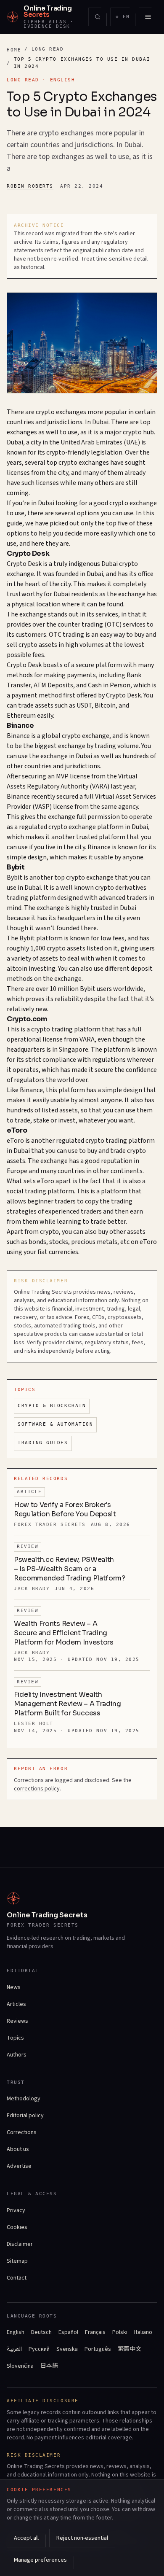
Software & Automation (55, 1424)
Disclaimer (20, 2244)
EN (125, 18)
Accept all (26, 2538)
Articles (16, 2004)
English (16, 2332)
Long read (48, 49)
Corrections (22, 2132)
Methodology (24, 2099)
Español (68, 2332)
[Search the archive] (98, 17)
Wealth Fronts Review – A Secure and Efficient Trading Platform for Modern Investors (64, 1633)
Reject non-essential (82, 2538)
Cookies (17, 2227)
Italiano (143, 2332)
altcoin (17, 969)
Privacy (16, 2210)
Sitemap (17, 2261)
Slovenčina (20, 2366)
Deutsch (41, 2332)
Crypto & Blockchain (52, 1406)
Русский (39, 2349)
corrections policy (37, 1789)
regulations (109, 1060)
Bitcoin (105, 705)
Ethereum (21, 716)
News (14, 1987)
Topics (15, 2038)
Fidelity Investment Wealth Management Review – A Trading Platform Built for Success (67, 1704)
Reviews (17, 2021)
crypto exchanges (61, 412)
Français (95, 2332)
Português (98, 2349)
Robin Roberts (30, 186)
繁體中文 (130, 2349)
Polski (120, 2332)
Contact (17, 2278)
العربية (14, 2349)
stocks (59, 1242)
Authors (17, 2055)
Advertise (19, 2166)
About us (18, 2149)
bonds (37, 1242)
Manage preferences (40, 2560)
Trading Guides (43, 1443)
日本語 (49, 2366)
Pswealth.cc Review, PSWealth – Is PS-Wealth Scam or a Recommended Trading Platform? (70, 1569)
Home (14, 50)
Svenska (67, 2349)
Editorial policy (25, 2116)
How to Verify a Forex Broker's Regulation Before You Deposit (65, 1509)
